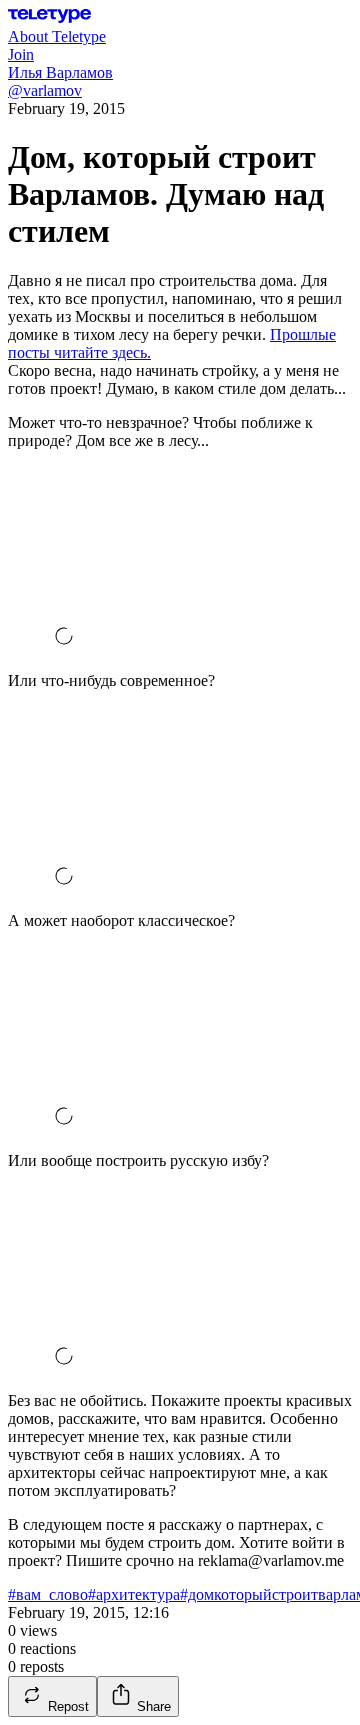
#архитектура (134, 1594)
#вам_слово (48, 1594)
